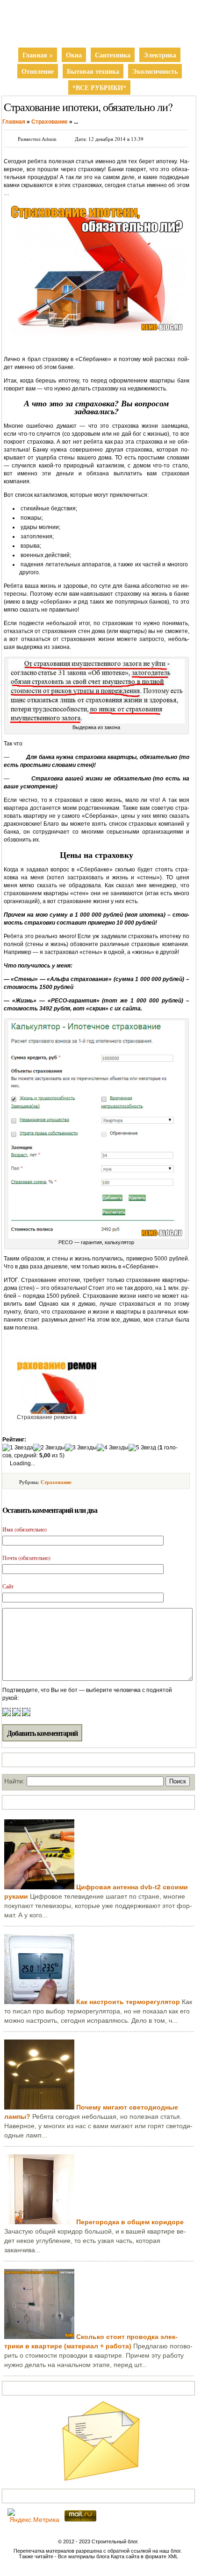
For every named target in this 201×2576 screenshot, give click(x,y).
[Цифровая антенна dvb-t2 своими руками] (39, 1887)
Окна (74, 55)
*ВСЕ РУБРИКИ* (99, 87)
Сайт (8, 1586)
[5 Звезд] (142, 1448)
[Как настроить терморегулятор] (39, 2002)
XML (173, 2556)
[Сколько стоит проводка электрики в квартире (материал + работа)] (39, 2337)
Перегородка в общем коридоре (130, 2222)
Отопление (38, 71)
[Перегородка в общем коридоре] (39, 2222)
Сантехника (113, 55)
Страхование (56, 1482)
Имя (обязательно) (25, 1529)
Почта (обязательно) (26, 1558)
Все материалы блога (84, 2556)
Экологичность (155, 71)
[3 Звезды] (81, 1448)
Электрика (160, 55)
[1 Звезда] (18, 1448)
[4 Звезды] (113, 1448)
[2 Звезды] (49, 1448)
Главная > (38, 55)
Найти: (14, 1781)
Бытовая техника (93, 71)
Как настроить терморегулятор (128, 2002)
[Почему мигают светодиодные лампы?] (39, 2107)
